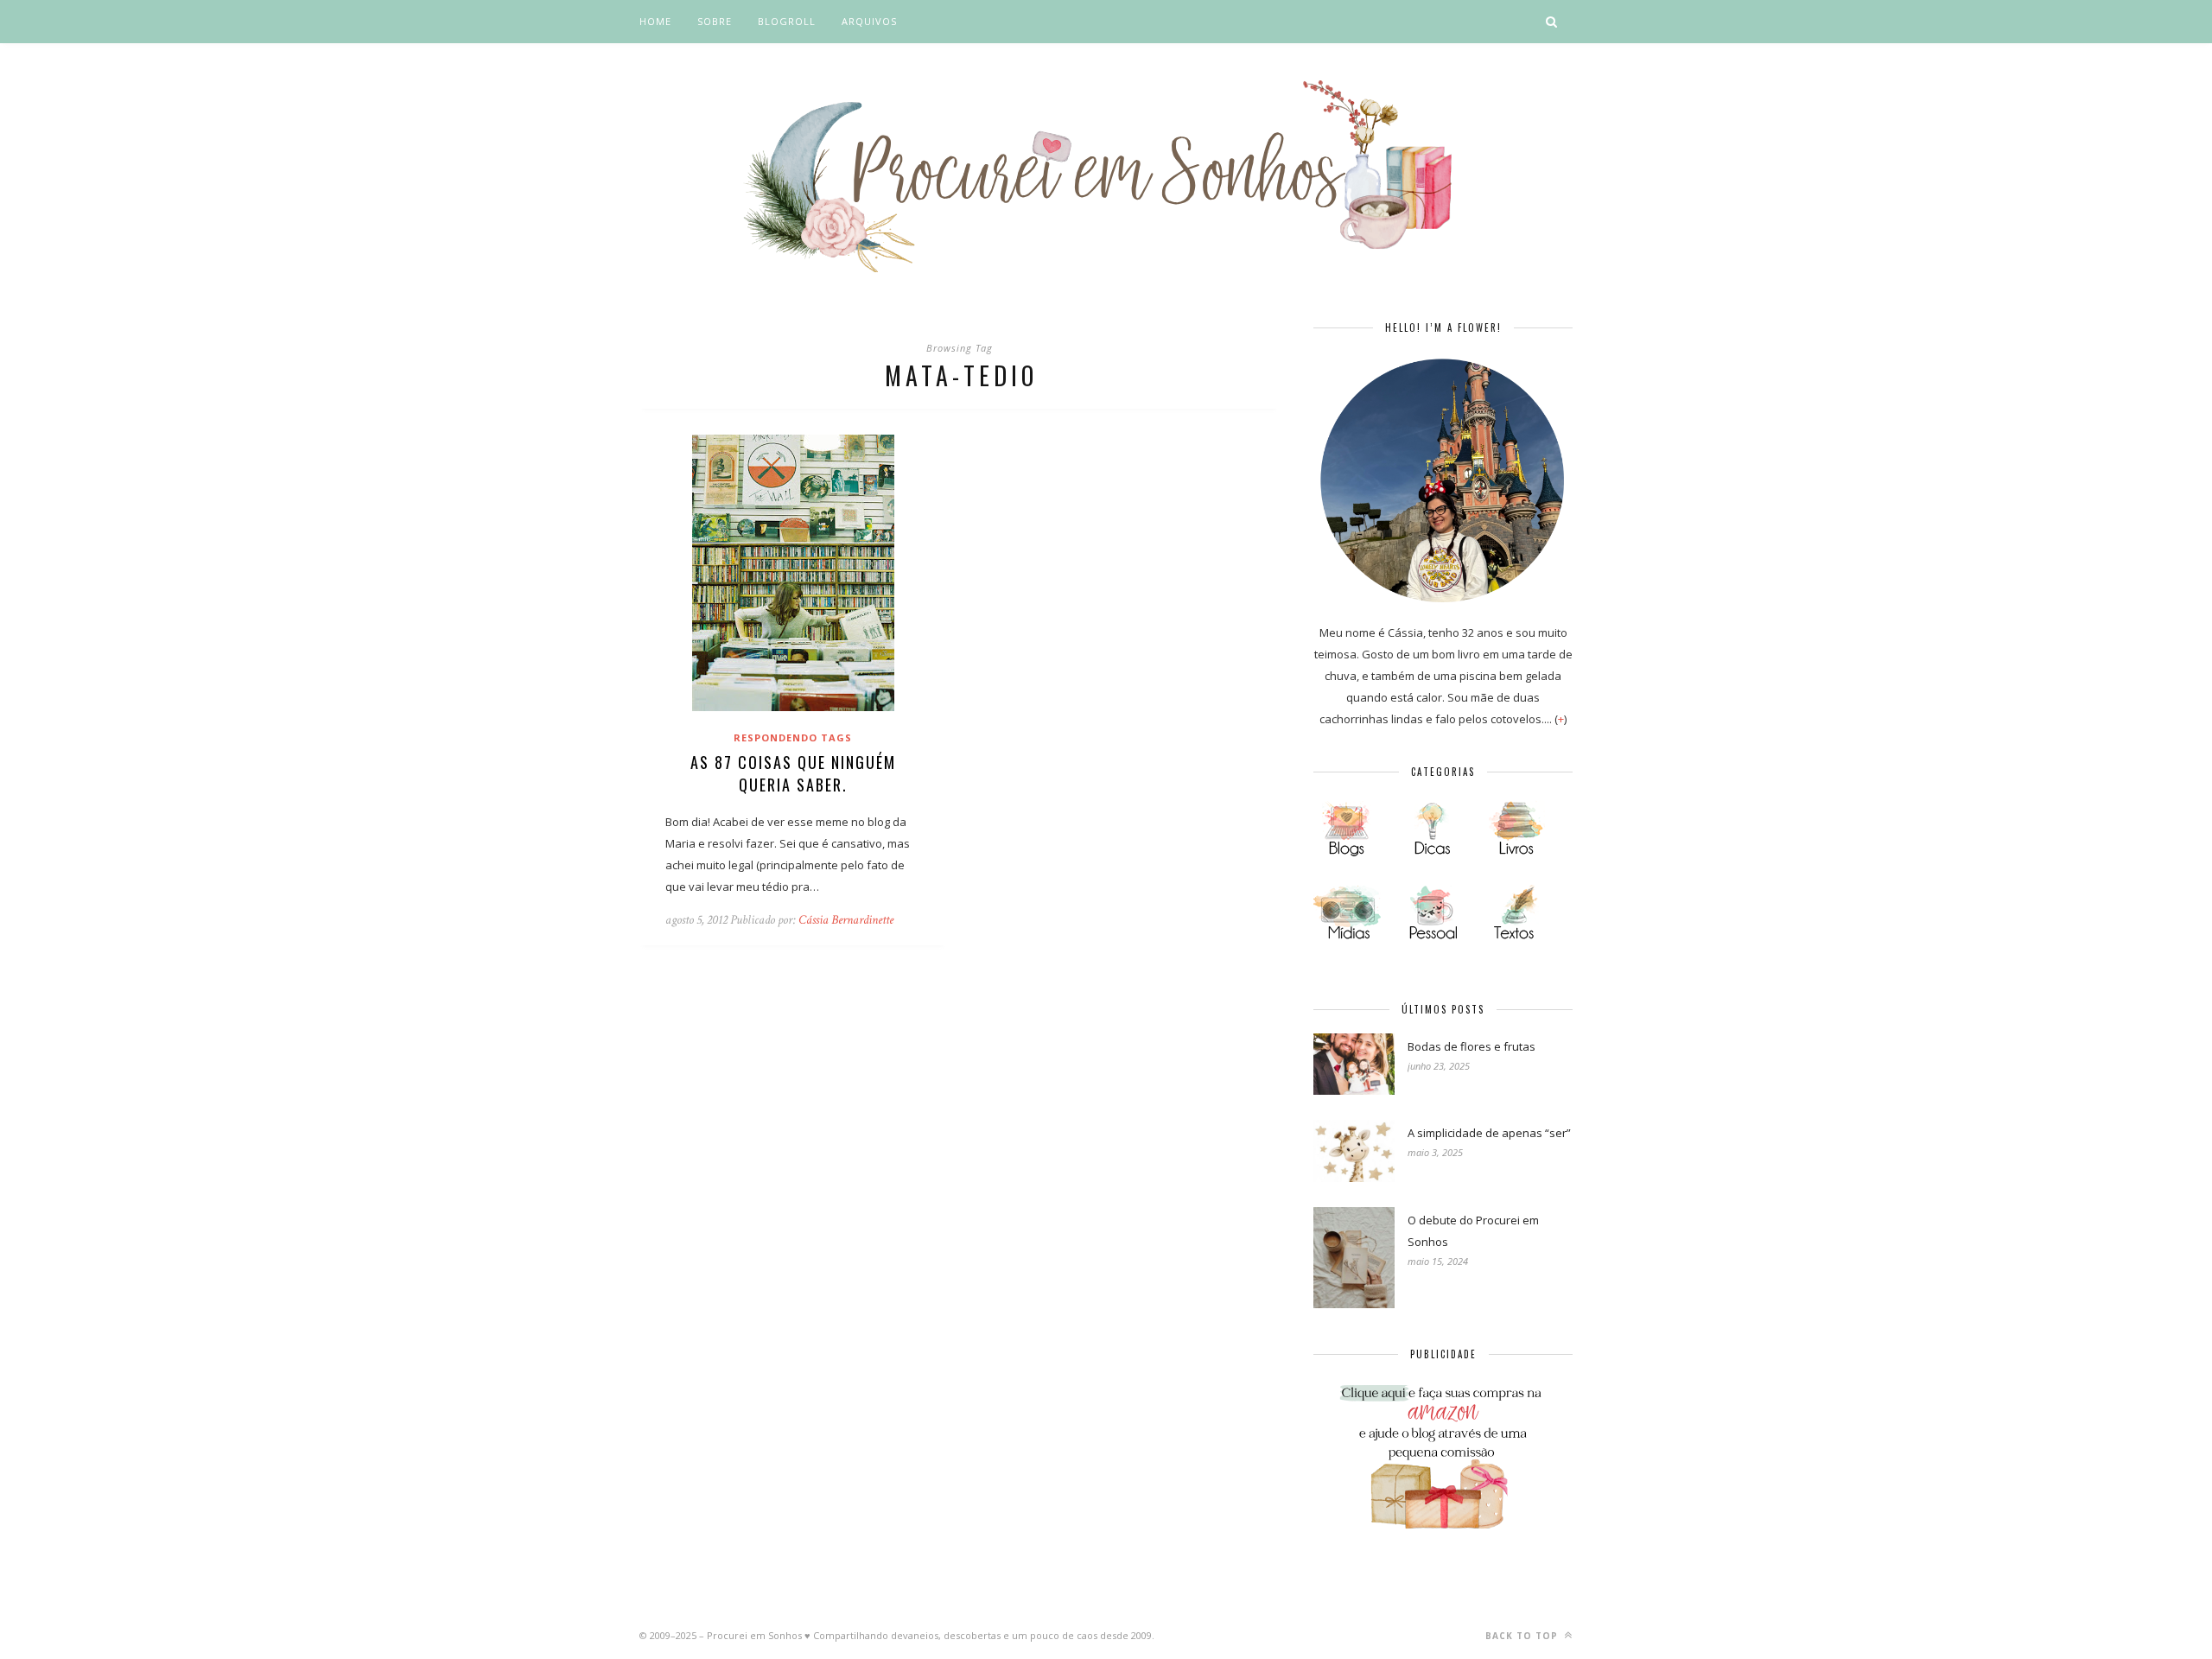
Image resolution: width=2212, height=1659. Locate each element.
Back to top (1523, 1636)
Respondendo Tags (793, 737)
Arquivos (869, 21)
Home (655, 21)
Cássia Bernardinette (846, 920)
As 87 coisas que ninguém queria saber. (793, 773)
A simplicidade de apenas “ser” (1489, 1133)
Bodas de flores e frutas (1471, 1046)
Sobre (715, 21)
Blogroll (787, 21)
